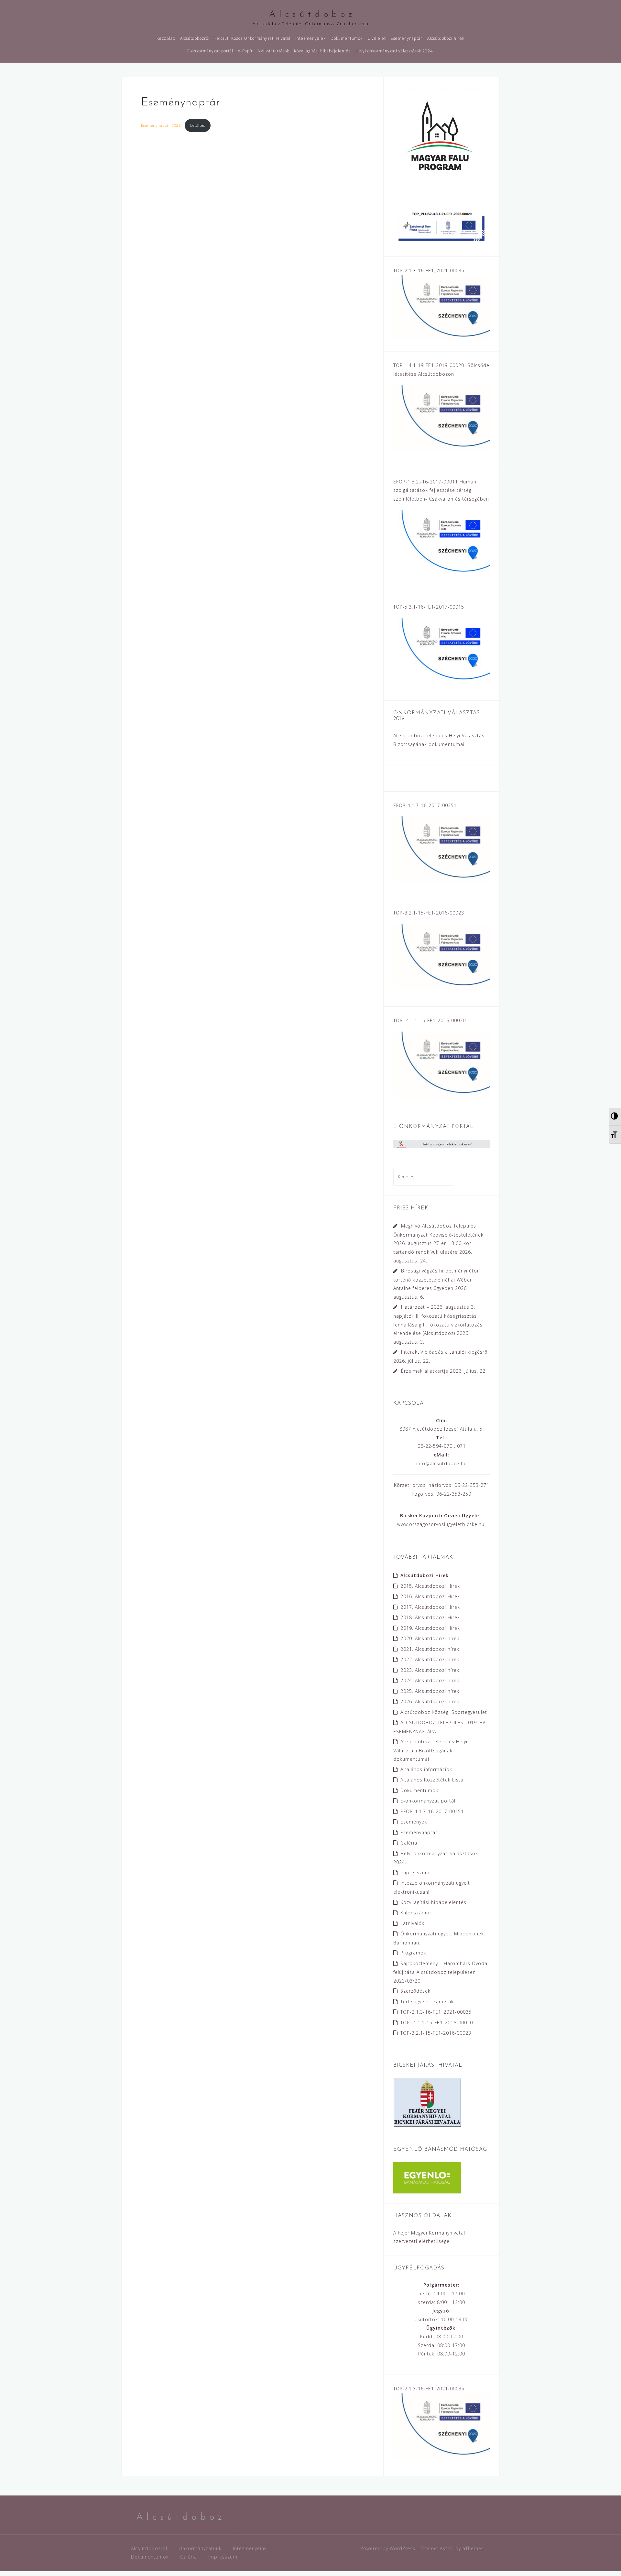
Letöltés (198, 125)
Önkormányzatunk (200, 2548)
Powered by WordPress (388, 2548)
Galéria (409, 1843)
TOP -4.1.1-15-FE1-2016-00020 (437, 2023)
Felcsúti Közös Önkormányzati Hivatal (252, 38)
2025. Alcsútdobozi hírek (430, 1691)
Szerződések (415, 1991)
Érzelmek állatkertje (425, 1371)
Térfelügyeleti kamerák (427, 2002)
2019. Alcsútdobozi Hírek (430, 1628)
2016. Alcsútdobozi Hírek (430, 1596)
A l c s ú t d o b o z (311, 15)
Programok (413, 1953)
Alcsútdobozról (195, 38)
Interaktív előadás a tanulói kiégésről (445, 1352)
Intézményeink (310, 38)
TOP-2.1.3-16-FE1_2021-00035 (436, 2012)
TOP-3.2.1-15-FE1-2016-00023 (436, 2033)
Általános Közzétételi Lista (432, 1780)
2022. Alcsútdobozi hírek (430, 1659)
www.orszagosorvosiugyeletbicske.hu (441, 1524)
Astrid (447, 2548)
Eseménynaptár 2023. (162, 125)
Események (414, 1822)
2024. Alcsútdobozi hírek (430, 1680)
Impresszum (415, 1872)
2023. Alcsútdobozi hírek (430, 1670)
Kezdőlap (166, 38)
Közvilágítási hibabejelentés (322, 51)
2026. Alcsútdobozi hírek (430, 1701)
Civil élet (377, 38)
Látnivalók (412, 1923)
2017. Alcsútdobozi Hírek (430, 1607)
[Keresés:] (423, 1177)
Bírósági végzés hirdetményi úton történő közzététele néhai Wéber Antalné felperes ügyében (437, 1279)
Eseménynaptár (407, 38)
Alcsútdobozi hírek (446, 38)
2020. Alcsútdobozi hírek (430, 1638)
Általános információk (426, 1769)
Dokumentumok (347, 38)
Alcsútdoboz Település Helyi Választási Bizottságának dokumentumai (430, 1750)
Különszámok (416, 1913)
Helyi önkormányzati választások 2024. (395, 51)
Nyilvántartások (273, 51)
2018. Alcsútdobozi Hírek (430, 1617)
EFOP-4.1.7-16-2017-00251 (432, 1811)
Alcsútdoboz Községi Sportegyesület (444, 1712)
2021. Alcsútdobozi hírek (430, 1649)
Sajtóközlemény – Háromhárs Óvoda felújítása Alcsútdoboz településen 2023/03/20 (440, 1972)
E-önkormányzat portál (210, 51)
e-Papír (245, 51)
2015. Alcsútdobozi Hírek (430, 1586)
